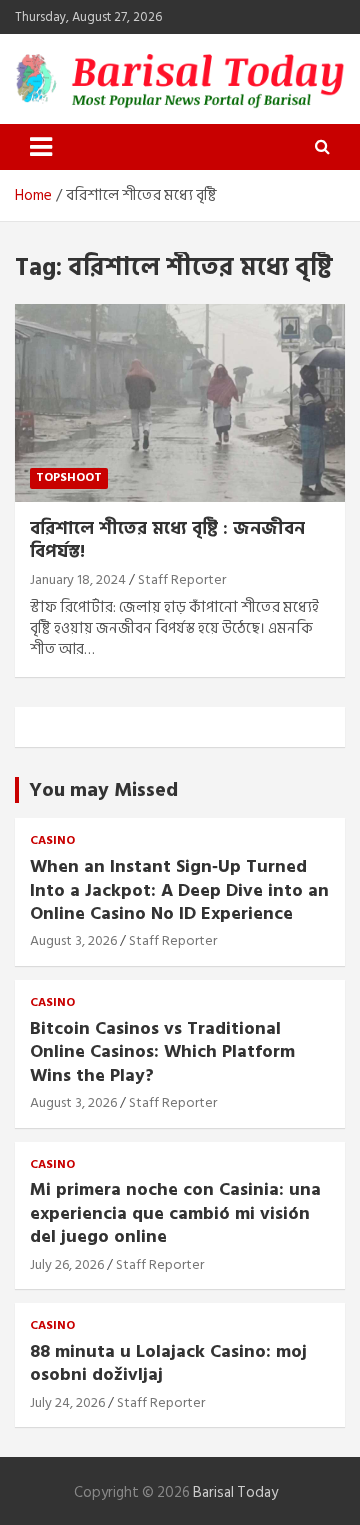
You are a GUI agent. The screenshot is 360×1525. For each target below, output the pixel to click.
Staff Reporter (182, 579)
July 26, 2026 (67, 1264)
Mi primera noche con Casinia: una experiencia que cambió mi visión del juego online (175, 1213)
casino (52, 841)
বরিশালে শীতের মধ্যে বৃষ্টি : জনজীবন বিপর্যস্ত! (167, 540)
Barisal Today (235, 1492)
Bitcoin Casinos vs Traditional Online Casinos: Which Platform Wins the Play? (162, 1052)
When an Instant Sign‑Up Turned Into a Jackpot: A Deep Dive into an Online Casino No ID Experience (179, 890)
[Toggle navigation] (41, 147)
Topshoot (69, 477)
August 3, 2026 (73, 940)
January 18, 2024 (78, 579)
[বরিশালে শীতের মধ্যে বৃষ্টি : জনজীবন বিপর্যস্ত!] (180, 402)
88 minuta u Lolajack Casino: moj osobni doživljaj (168, 1363)
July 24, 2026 (67, 1402)
